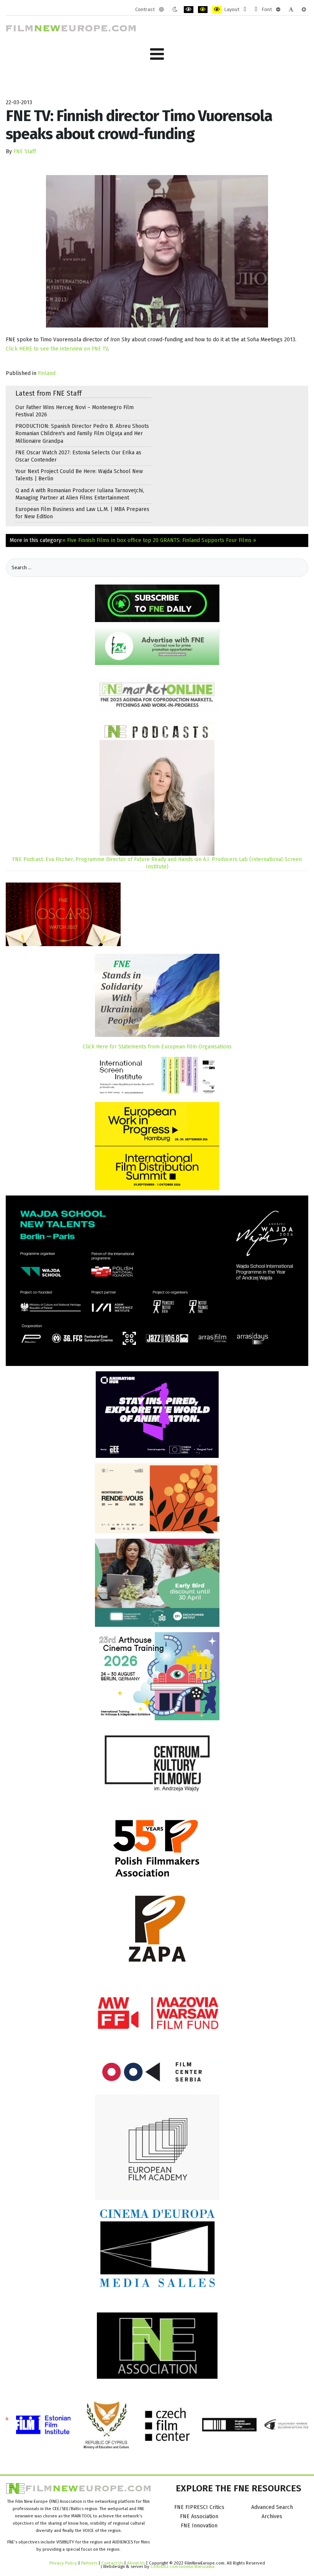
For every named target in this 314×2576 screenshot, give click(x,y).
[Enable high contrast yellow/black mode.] (217, 10)
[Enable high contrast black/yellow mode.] (203, 10)
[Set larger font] (304, 10)
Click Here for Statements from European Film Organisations (157, 1047)
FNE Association (199, 2516)
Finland (47, 373)
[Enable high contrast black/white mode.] (189, 10)
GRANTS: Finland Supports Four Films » (208, 540)
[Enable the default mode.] (161, 10)
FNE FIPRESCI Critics (199, 2507)
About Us (136, 2563)
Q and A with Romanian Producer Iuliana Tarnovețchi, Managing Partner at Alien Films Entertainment (80, 494)
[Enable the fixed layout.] (245, 10)
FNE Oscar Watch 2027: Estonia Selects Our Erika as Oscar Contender (78, 456)
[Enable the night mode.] (175, 10)
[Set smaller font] (278, 10)
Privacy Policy (63, 2563)
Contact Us (113, 2563)
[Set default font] (291, 10)
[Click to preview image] (157, 251)
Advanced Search (272, 2507)
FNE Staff (25, 151)
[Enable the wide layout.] (256, 10)
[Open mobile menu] (157, 54)
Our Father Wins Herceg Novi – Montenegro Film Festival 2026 (74, 411)
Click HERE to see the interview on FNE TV (57, 349)
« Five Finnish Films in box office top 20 (110, 540)
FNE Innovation (199, 2526)
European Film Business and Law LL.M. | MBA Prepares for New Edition (82, 513)
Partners (89, 2563)
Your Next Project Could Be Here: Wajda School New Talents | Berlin (79, 475)
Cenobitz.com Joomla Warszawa (182, 2566)
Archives (272, 2516)
